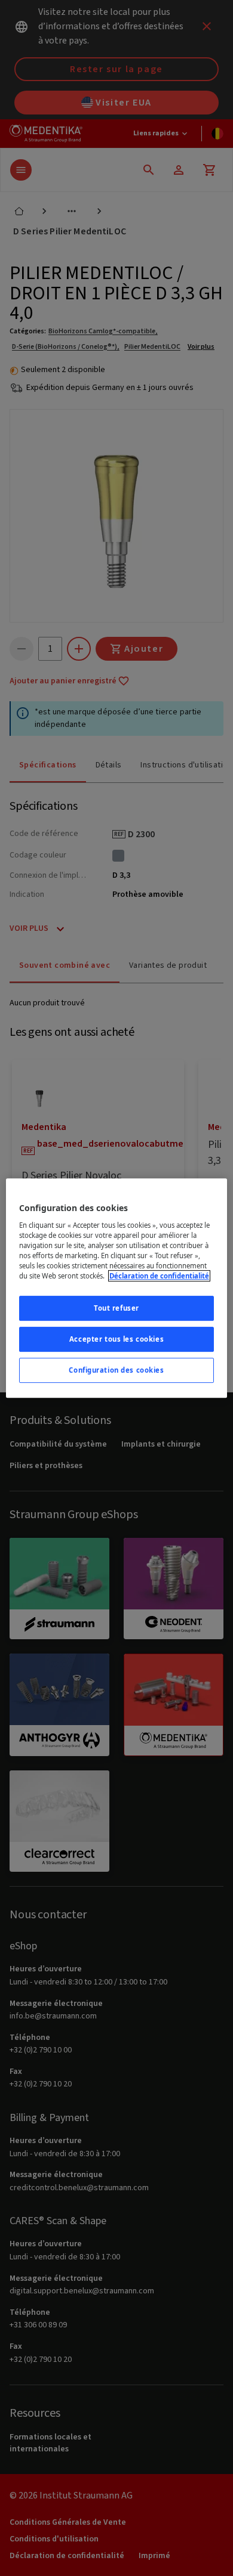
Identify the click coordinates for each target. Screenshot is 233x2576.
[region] (117, 1288)
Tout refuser (116, 1308)
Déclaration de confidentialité (159, 1276)
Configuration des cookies (116, 1370)
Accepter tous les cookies (116, 1339)
